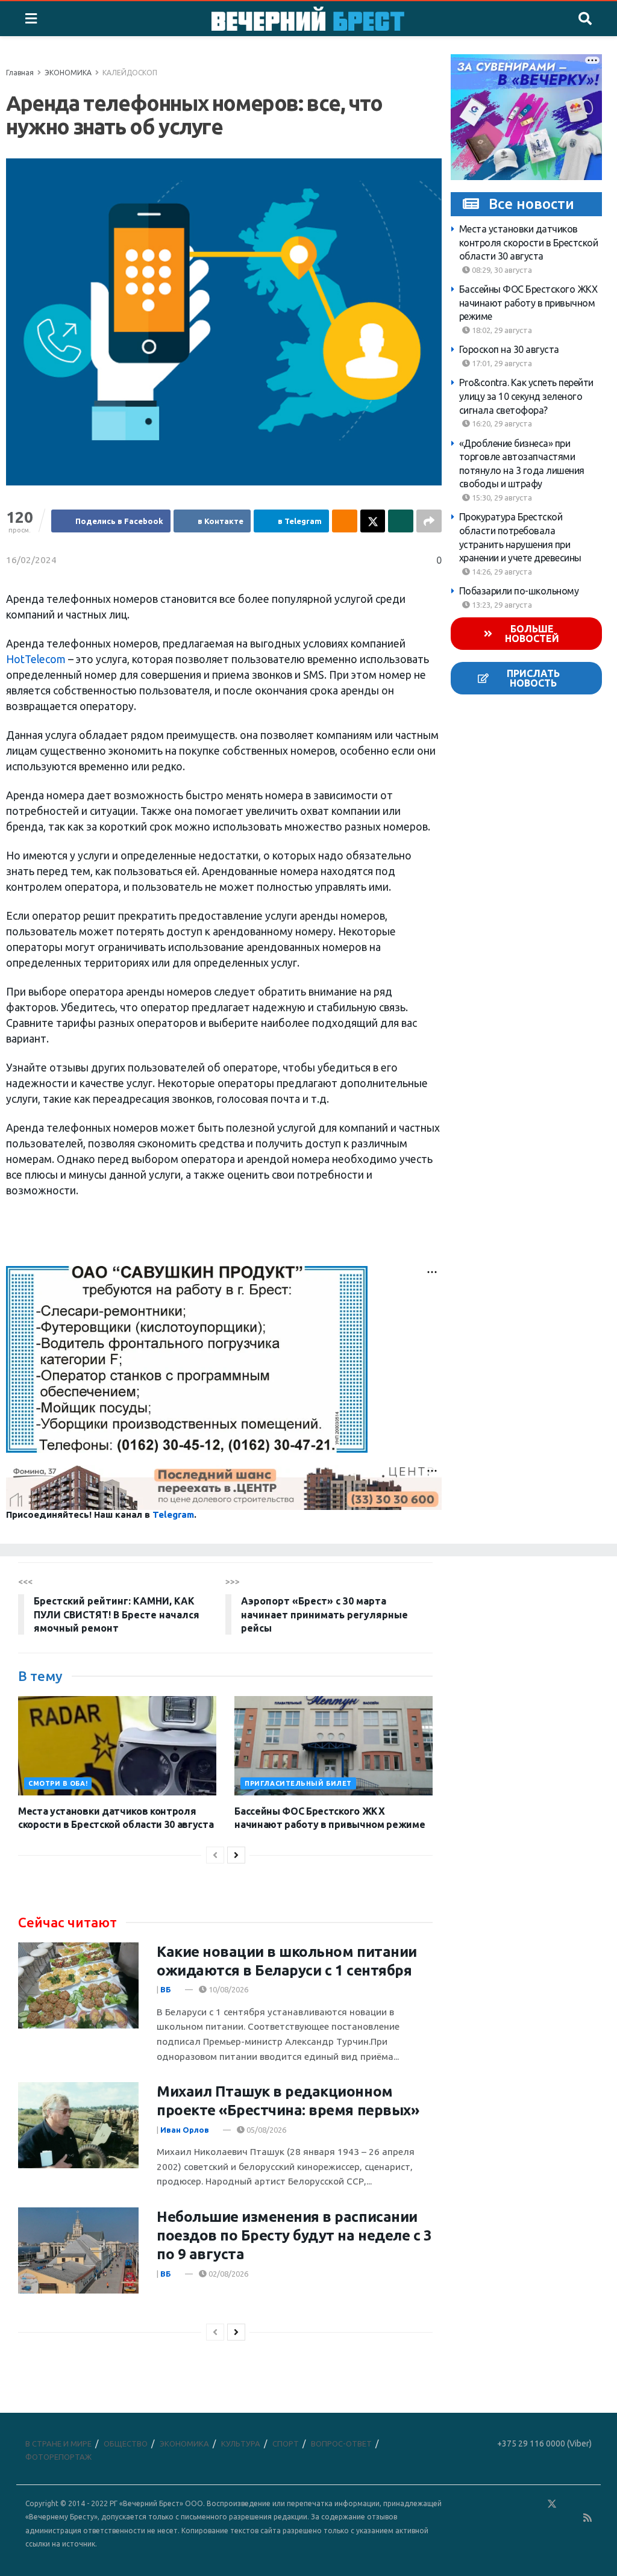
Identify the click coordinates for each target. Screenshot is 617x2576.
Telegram (173, 1514)
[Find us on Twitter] (552, 2504)
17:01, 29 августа (501, 363)
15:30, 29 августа (501, 497)
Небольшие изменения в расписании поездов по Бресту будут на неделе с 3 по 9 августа (294, 2235)
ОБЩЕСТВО (126, 2443)
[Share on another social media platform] (429, 521)
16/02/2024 (31, 560)
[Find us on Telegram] (569, 2504)
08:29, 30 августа (501, 270)
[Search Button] (585, 19)
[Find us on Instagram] (587, 2504)
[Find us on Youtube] (571, 2518)
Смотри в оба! (58, 1783)
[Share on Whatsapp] (401, 521)
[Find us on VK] (517, 2504)
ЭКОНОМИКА (68, 73)
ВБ (166, 1989)
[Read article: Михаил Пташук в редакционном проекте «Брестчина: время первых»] (78, 2125)
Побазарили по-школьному (519, 591)
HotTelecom (36, 659)
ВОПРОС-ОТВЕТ (341, 2443)
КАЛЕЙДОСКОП (130, 73)
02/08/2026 (227, 2274)
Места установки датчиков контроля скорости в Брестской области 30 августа (529, 242)
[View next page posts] (236, 1855)
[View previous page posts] (215, 1855)
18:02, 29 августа (501, 330)
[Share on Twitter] (373, 521)
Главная (20, 73)
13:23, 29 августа (501, 605)
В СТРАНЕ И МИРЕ (58, 2443)
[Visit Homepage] (308, 19)
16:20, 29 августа (501, 423)
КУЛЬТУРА (241, 2443)
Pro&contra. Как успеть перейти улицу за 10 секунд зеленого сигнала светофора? (526, 396)
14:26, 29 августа (501, 572)
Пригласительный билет (298, 1783)
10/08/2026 (227, 1989)
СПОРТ (286, 2443)
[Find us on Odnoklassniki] (534, 2504)
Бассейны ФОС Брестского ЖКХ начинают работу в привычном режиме (528, 303)
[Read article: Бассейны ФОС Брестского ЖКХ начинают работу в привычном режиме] (334, 1746)
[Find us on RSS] (587, 2518)
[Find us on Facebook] (500, 2504)
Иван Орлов (185, 2130)
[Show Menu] (31, 19)
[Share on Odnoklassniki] (345, 521)
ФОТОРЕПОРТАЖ (58, 2457)
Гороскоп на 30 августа (509, 349)
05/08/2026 (265, 2130)
